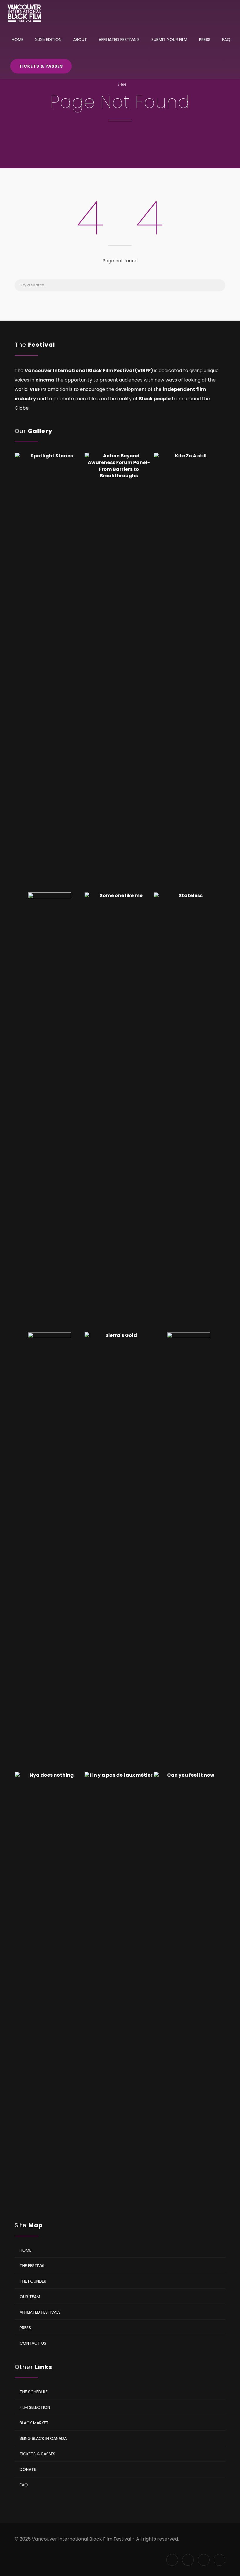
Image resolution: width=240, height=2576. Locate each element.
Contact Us (33, 2343)
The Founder (33, 2281)
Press (205, 40)
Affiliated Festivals (119, 40)
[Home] (24, 13)
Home (18, 40)
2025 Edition (48, 40)
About (80, 40)
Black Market (34, 2423)
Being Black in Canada (43, 2438)
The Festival (32, 2265)
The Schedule (34, 2392)
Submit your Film (169, 40)
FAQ (226, 40)
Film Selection (35, 2407)
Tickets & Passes (41, 66)
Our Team (30, 2296)
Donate (28, 2469)
